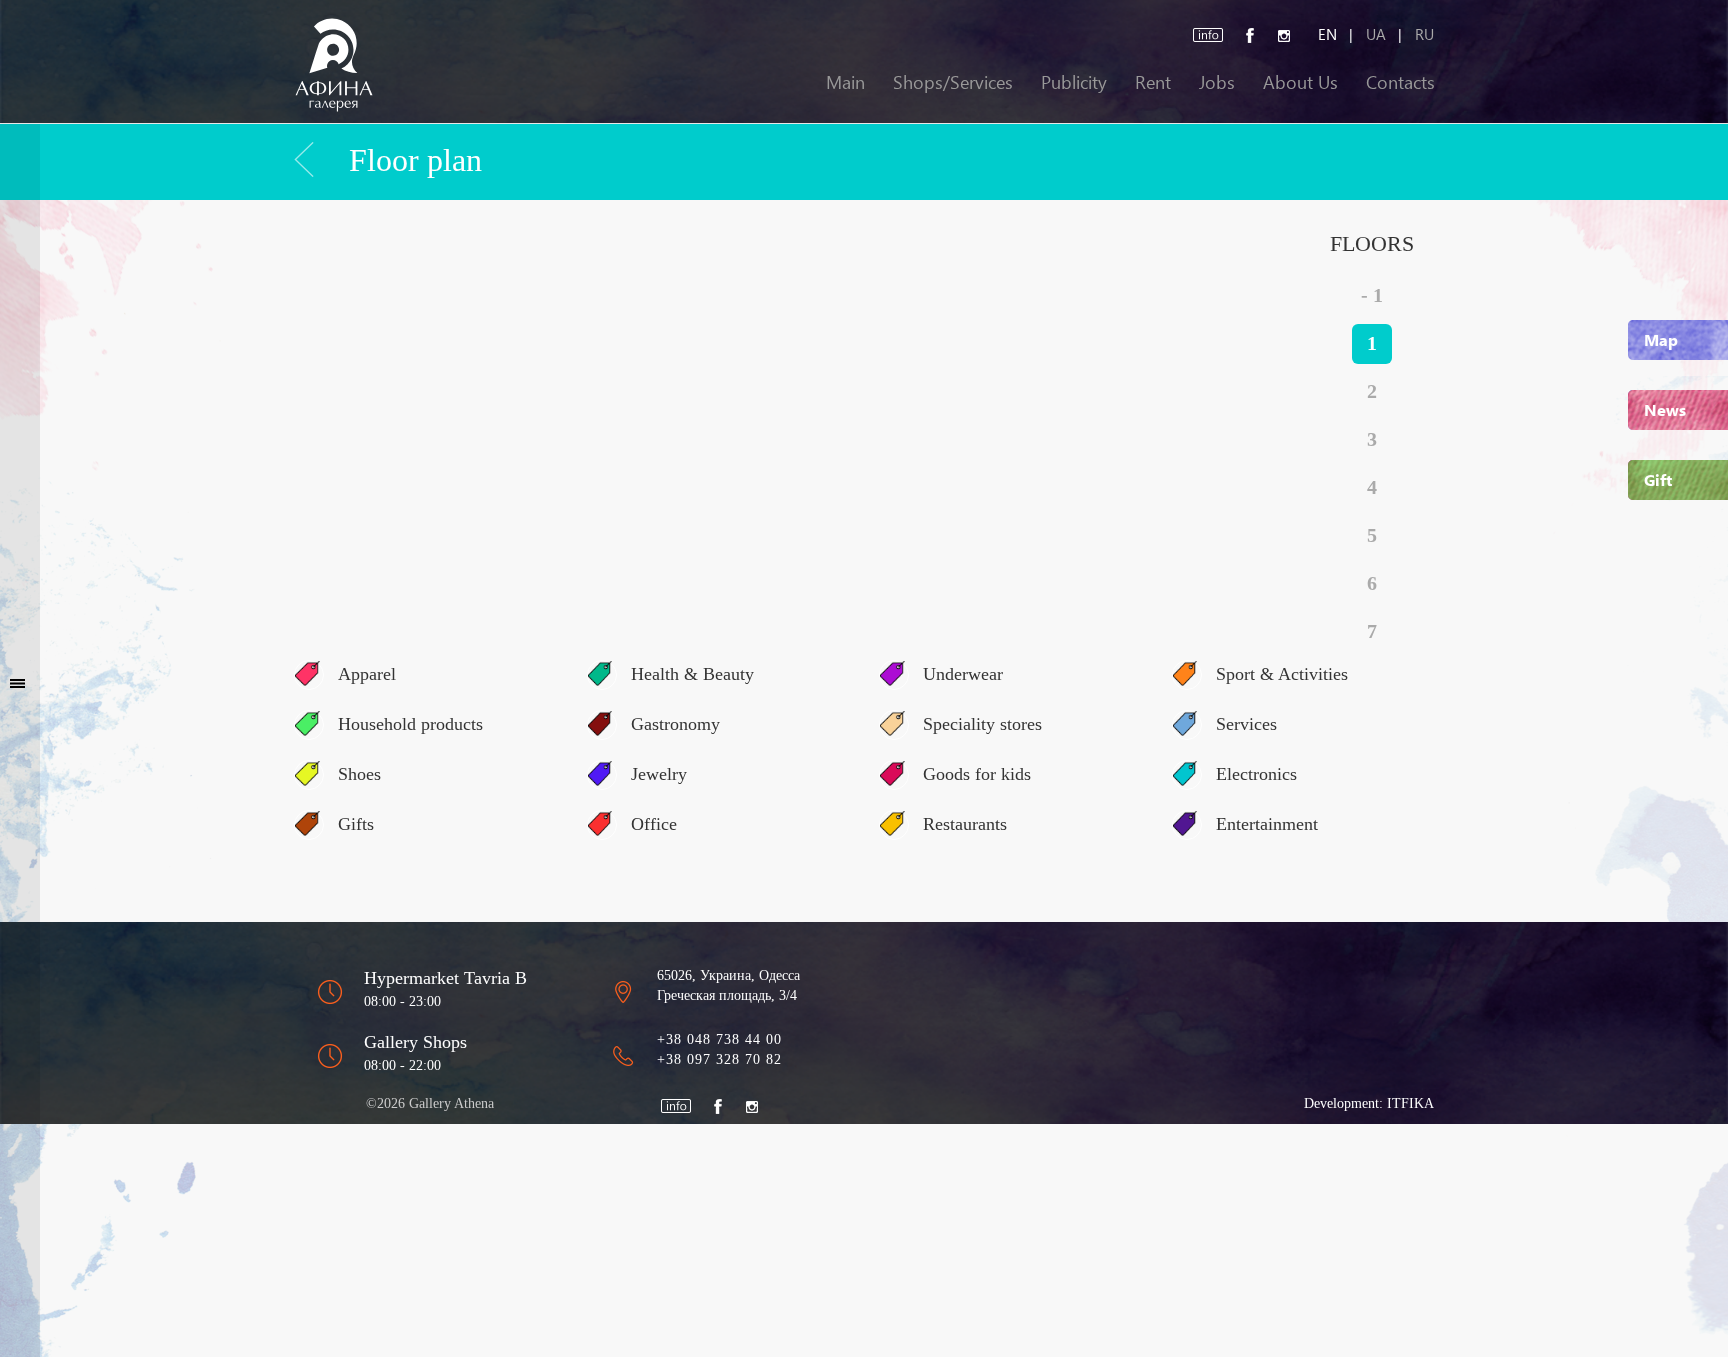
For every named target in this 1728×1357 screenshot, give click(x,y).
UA (1376, 34)
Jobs (1217, 81)
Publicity (1074, 81)
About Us (1300, 81)
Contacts (1400, 81)
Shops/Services (953, 81)
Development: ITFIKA (1369, 1103)
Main (845, 81)
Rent (1153, 81)
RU (1424, 34)
